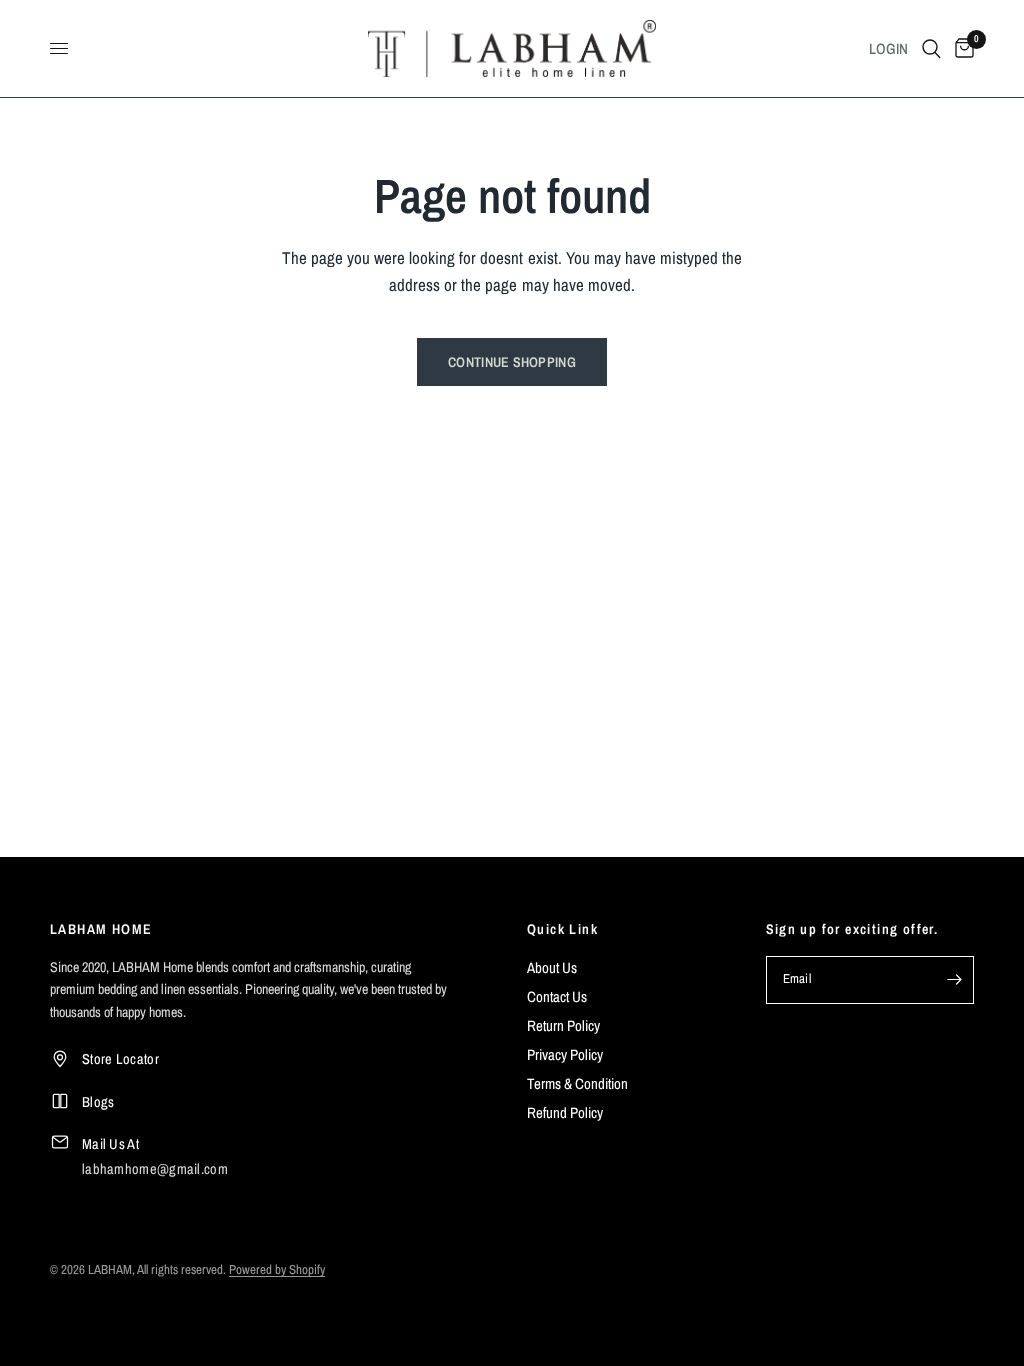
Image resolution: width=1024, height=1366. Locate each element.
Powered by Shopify (277, 1269)
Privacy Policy (565, 1054)
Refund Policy (565, 1112)
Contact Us (557, 996)
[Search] (931, 48)
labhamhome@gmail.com (155, 1168)
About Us (552, 967)
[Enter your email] (954, 980)
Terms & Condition (577, 1083)
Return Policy (563, 1025)
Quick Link (562, 929)
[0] (961, 48)
